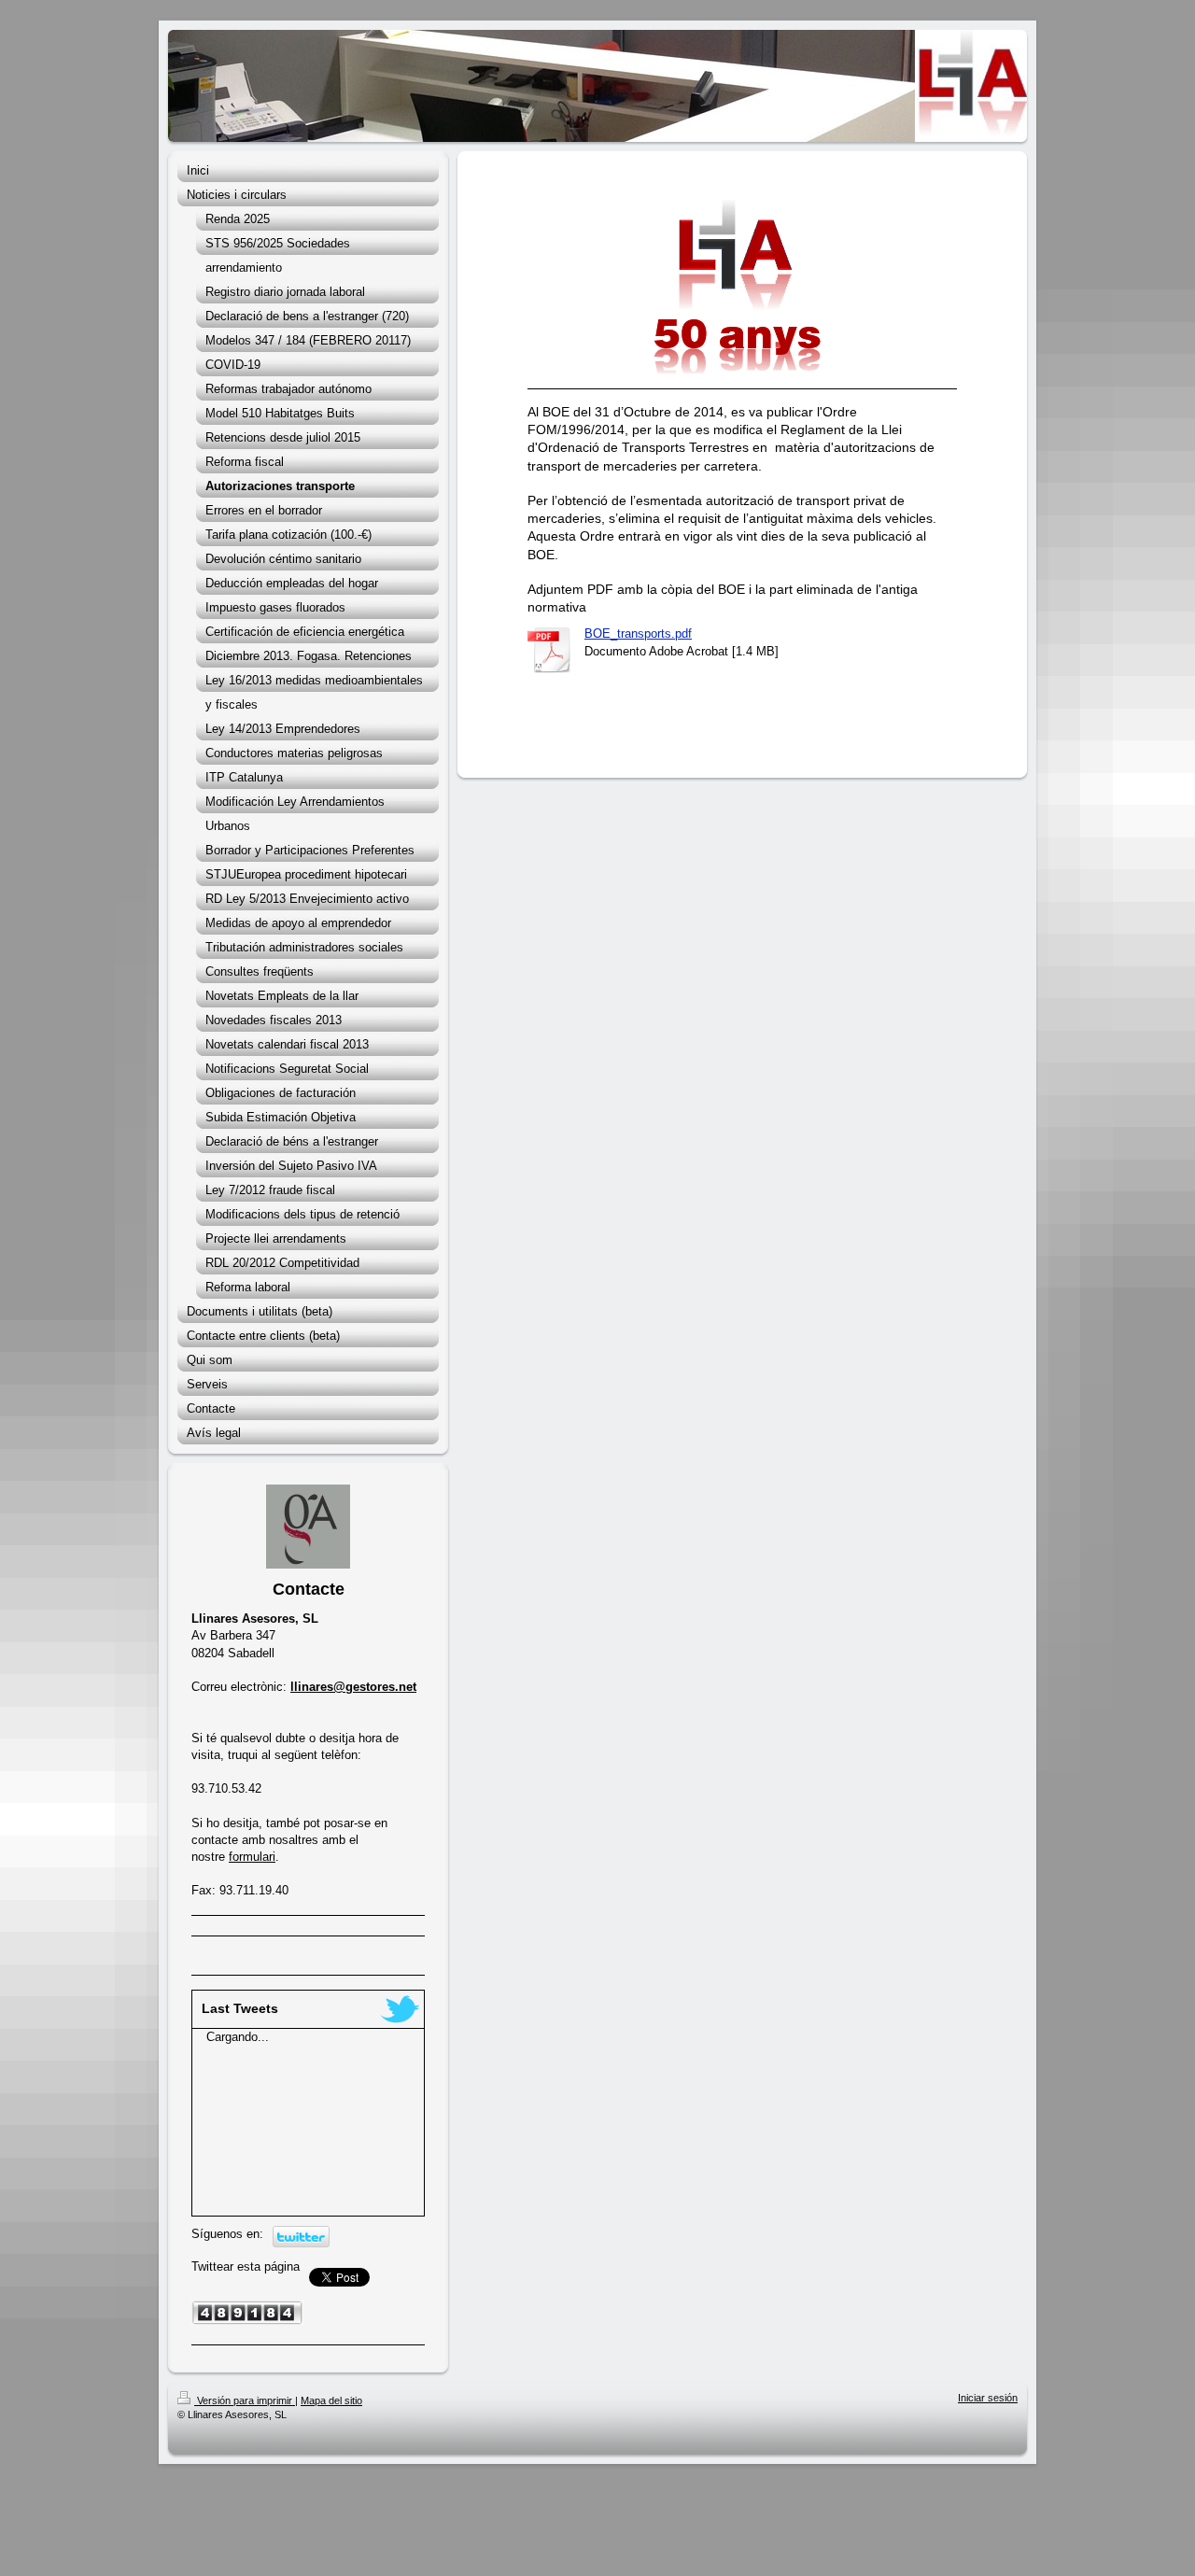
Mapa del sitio (331, 2400)
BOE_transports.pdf (638, 633)
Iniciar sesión (988, 2398)
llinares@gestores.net (353, 1687)
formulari (252, 1857)
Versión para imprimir (245, 2400)
